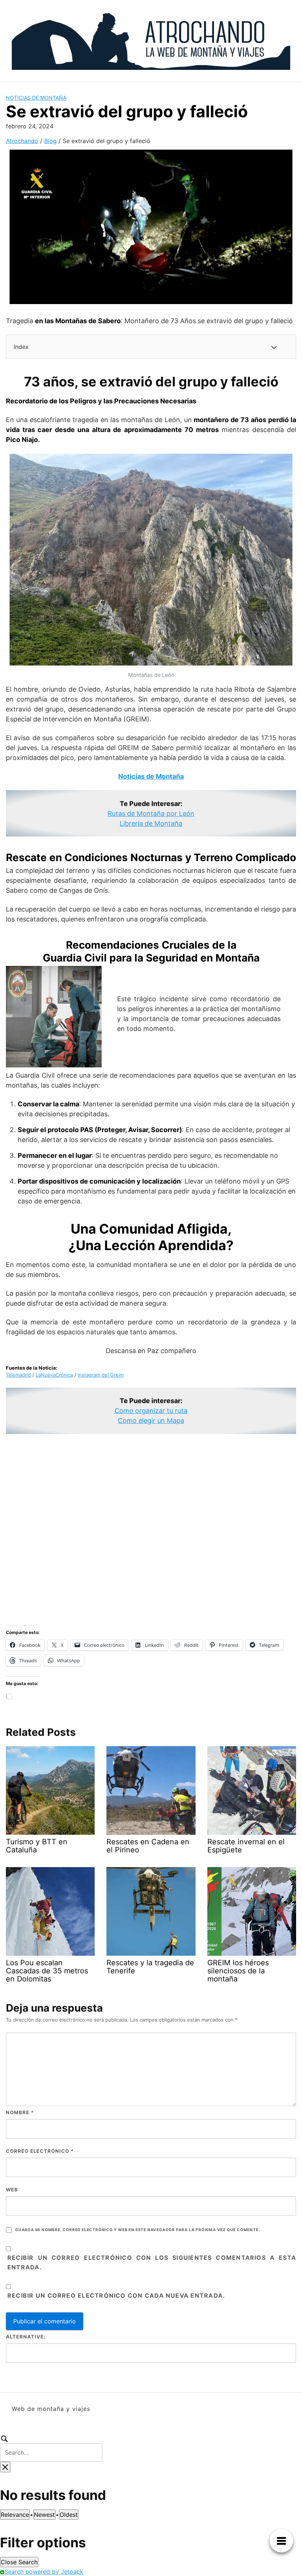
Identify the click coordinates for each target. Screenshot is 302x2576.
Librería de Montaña (151, 823)
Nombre (20, 2112)
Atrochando (22, 141)
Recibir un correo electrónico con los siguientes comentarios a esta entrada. (152, 2262)
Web (12, 2190)
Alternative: (26, 2337)
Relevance (15, 2515)
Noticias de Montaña (36, 98)
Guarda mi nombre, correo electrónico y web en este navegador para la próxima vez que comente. (137, 2230)
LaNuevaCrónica (54, 1375)
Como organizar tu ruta (151, 1411)
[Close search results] (5, 2467)
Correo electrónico (40, 2151)
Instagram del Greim (101, 1375)
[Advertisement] (151, 1530)
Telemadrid (18, 1375)
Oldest (69, 2515)
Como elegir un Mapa (151, 1421)
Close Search (19, 2562)
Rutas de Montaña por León (151, 814)
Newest (44, 2515)
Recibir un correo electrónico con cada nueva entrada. (116, 2295)
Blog (50, 141)
